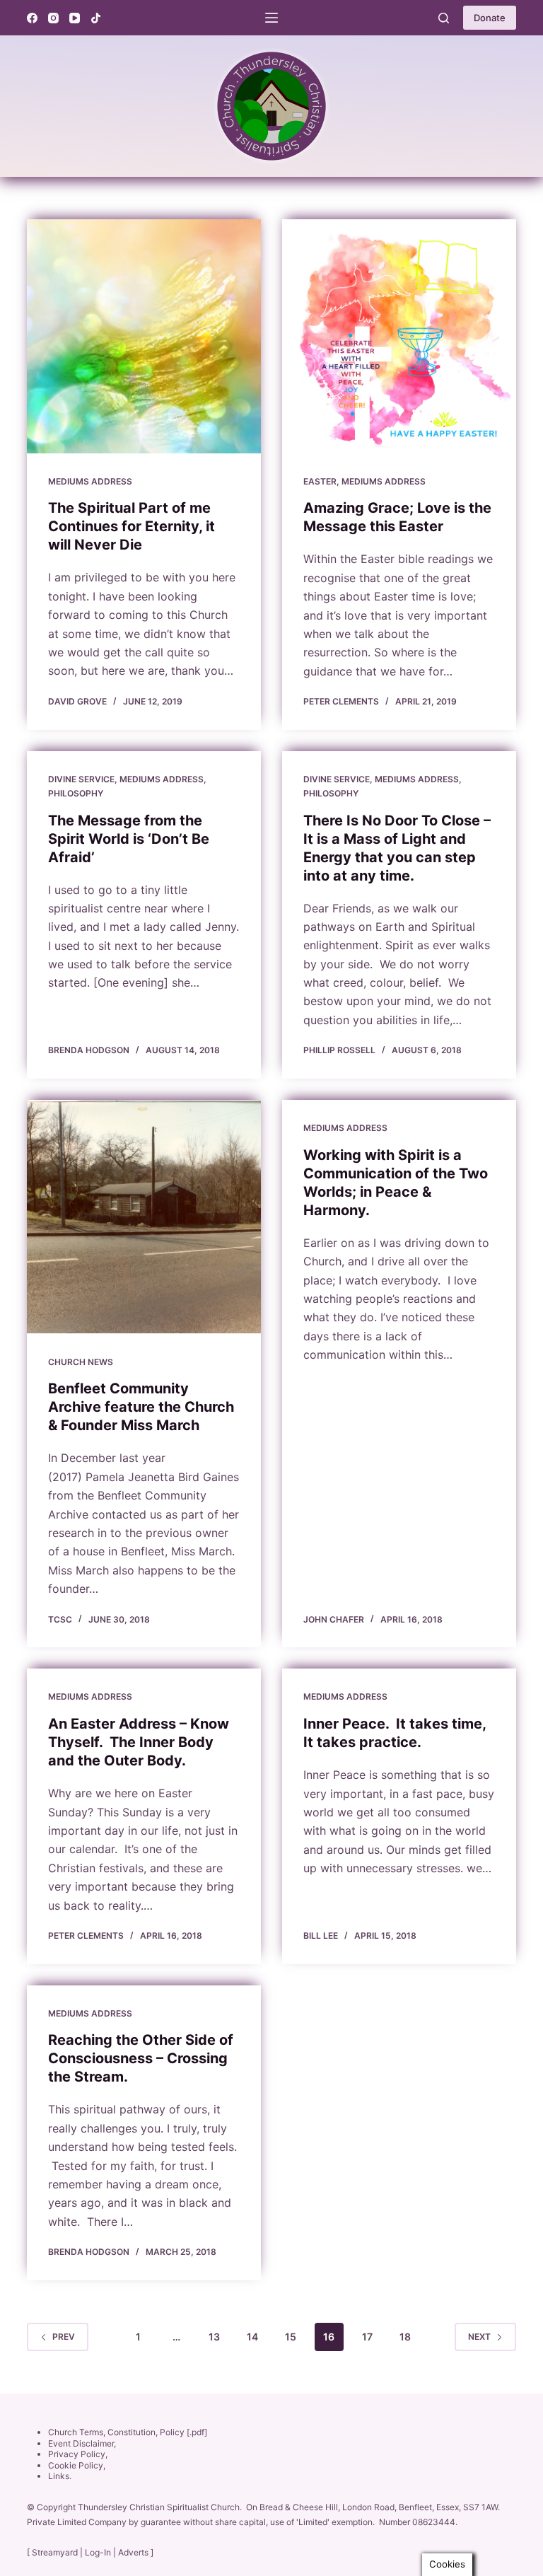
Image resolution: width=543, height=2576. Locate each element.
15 (291, 2337)
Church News (81, 1362)
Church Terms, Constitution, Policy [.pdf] (128, 2432)
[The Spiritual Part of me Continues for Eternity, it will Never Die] (144, 336)
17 (367, 2337)
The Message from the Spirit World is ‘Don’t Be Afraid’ (129, 839)
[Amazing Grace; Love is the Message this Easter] (399, 336)
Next (479, 2337)
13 (214, 2337)
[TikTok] (96, 18)
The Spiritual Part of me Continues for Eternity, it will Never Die (132, 526)
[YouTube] (75, 18)
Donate (490, 18)
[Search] (444, 18)
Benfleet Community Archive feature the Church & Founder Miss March (141, 1407)
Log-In (98, 2552)
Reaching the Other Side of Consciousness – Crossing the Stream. (141, 2058)
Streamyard (55, 2552)
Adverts (133, 2552)
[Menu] (271, 18)
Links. (60, 2476)
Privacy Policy (77, 2454)
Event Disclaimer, (82, 2443)
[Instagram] (53, 18)
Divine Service (81, 779)
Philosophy (76, 793)
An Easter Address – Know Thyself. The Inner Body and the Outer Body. (139, 1742)
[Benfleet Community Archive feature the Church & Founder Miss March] (144, 1217)
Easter (320, 481)
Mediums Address (90, 481)
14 (252, 2337)
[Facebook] (32, 18)
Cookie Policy (76, 2465)
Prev (64, 2337)
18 (405, 2337)
